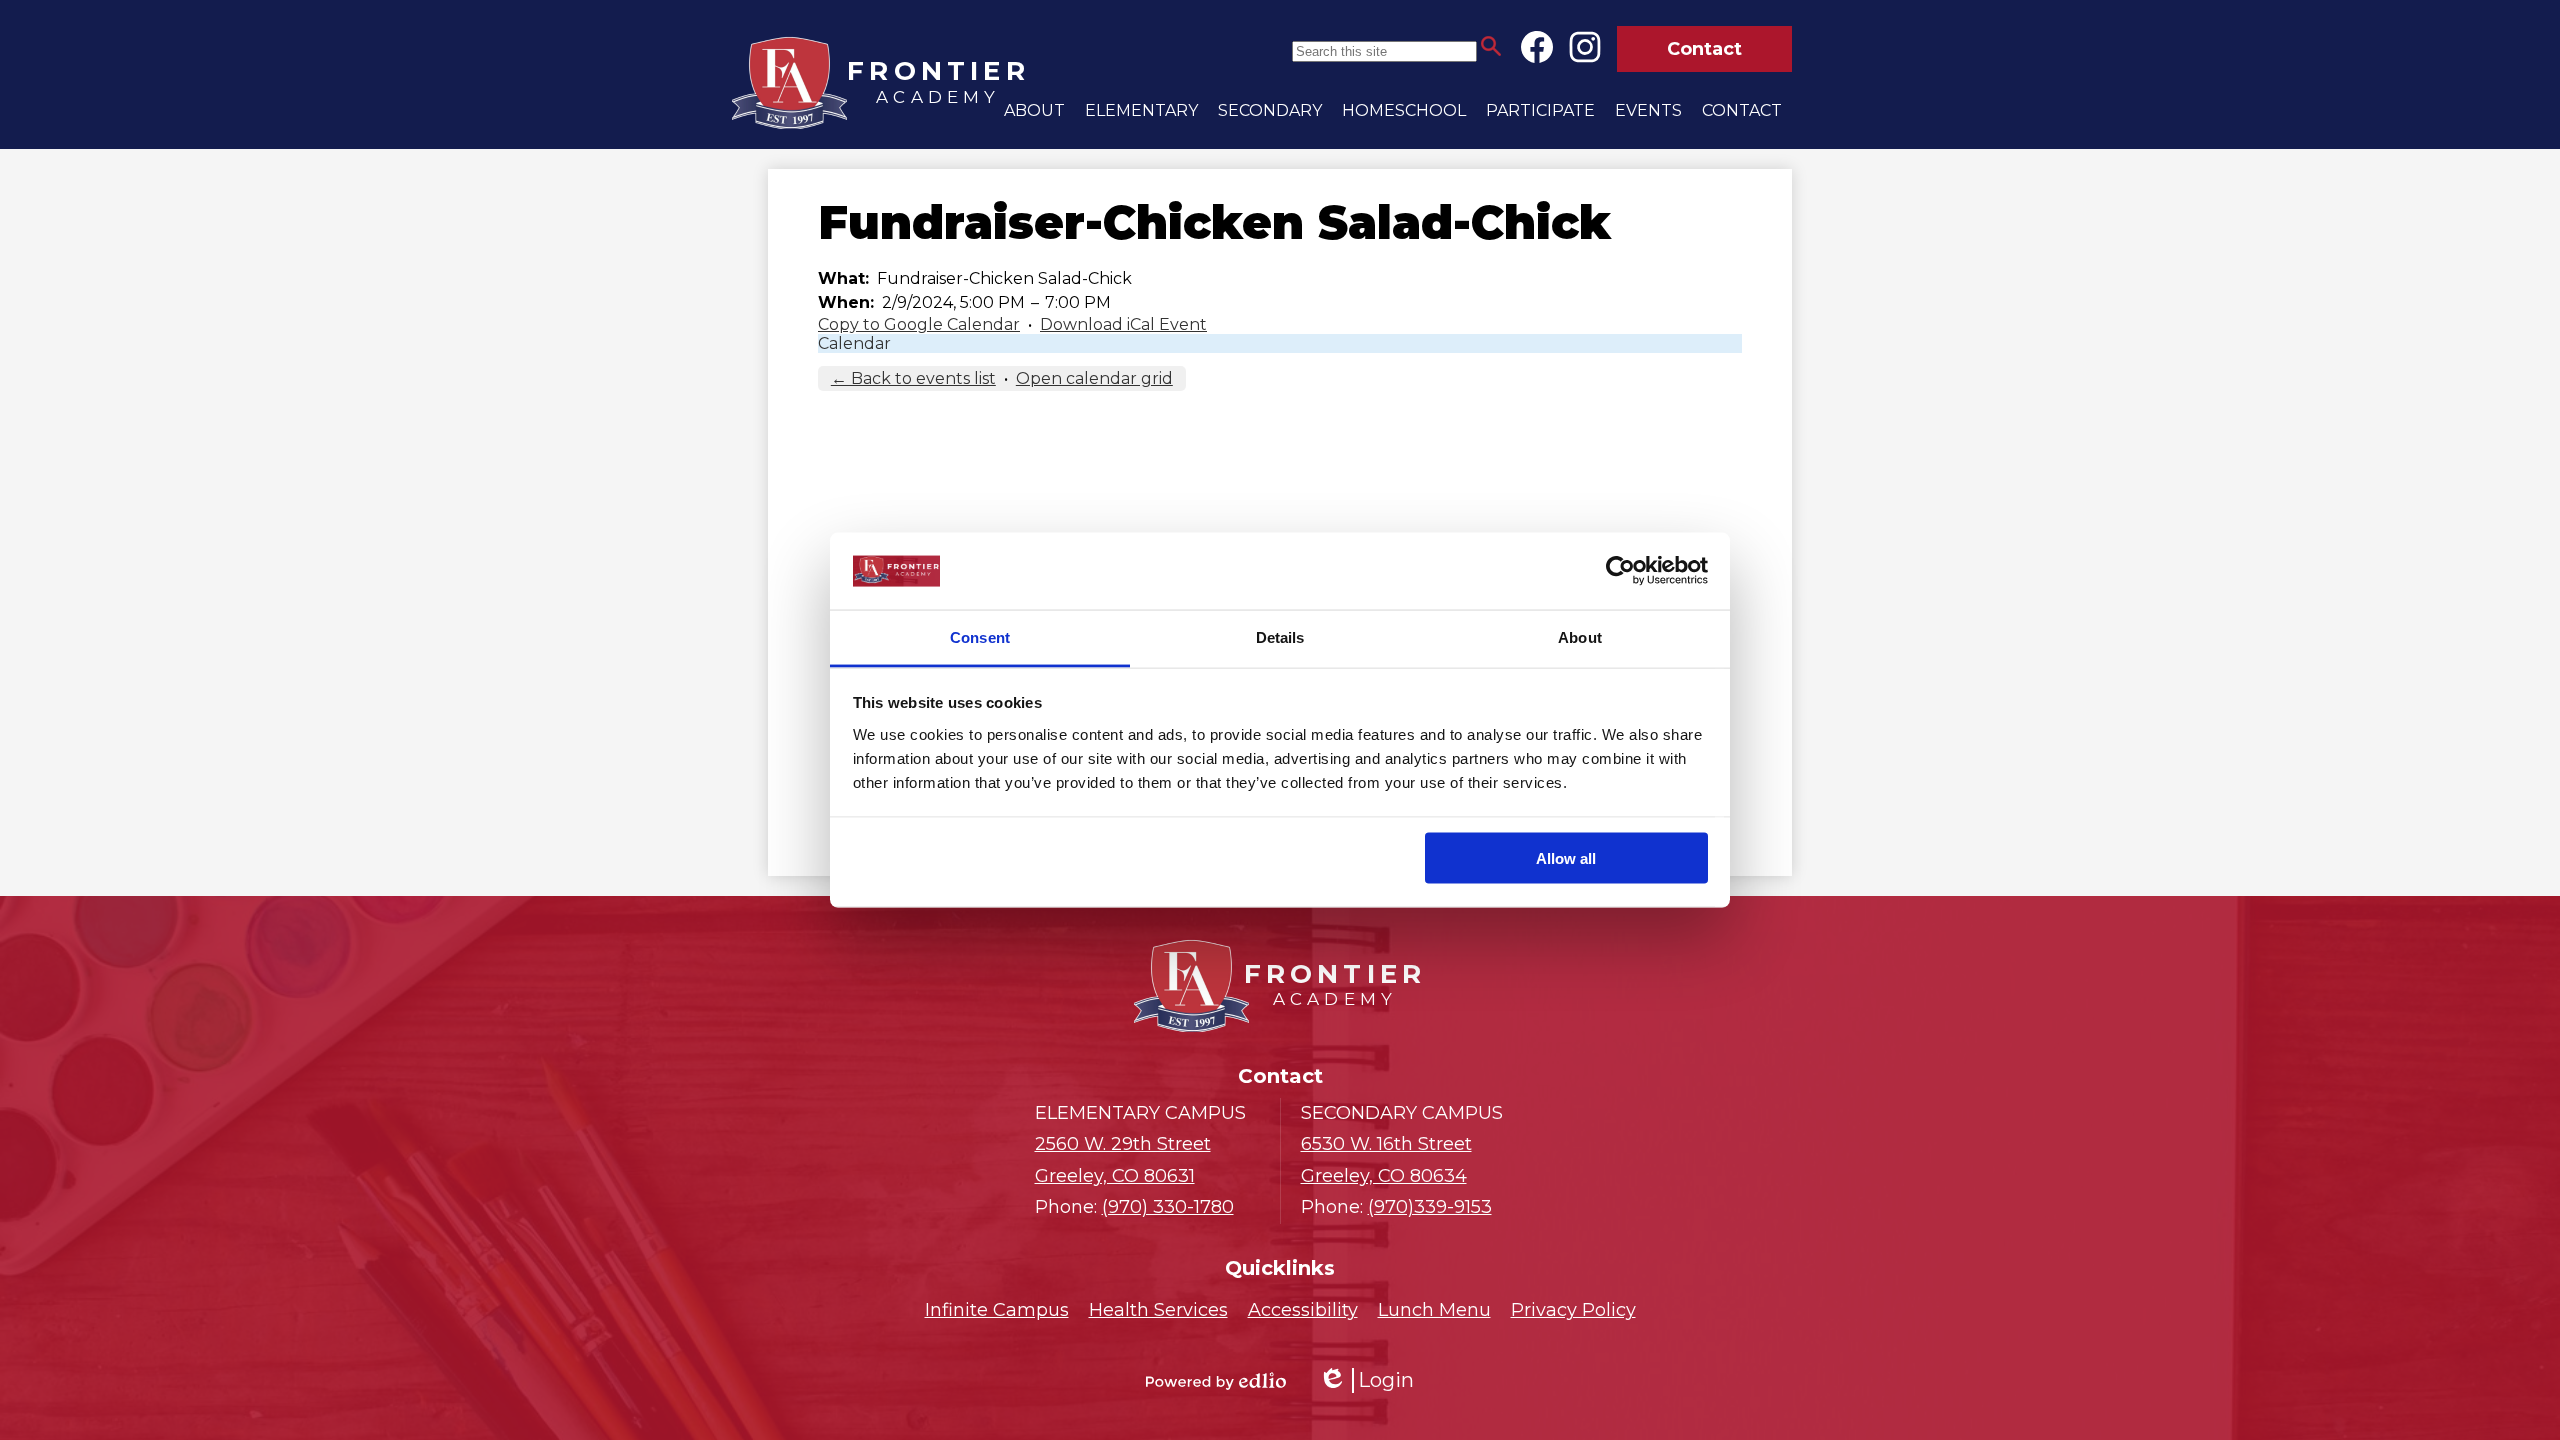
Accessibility (1303, 1310)
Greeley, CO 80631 (1123, 1160)
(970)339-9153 (1430, 1207)
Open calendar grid (1094, 378)
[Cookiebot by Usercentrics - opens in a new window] (1620, 571)
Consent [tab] (980, 636)
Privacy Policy (1573, 1310)
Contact (1704, 49)
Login (1366, 1380)
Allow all (1566, 858)
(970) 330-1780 (1168, 1207)
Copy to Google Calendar (919, 324)
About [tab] (1580, 636)
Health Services (1158, 1310)
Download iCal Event (1123, 324)
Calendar (854, 343)
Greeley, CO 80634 (1386, 1160)
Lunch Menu (1434, 1310)
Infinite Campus (997, 1310)
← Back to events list (913, 378)
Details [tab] (1280, 636)
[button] (1034, 110)
